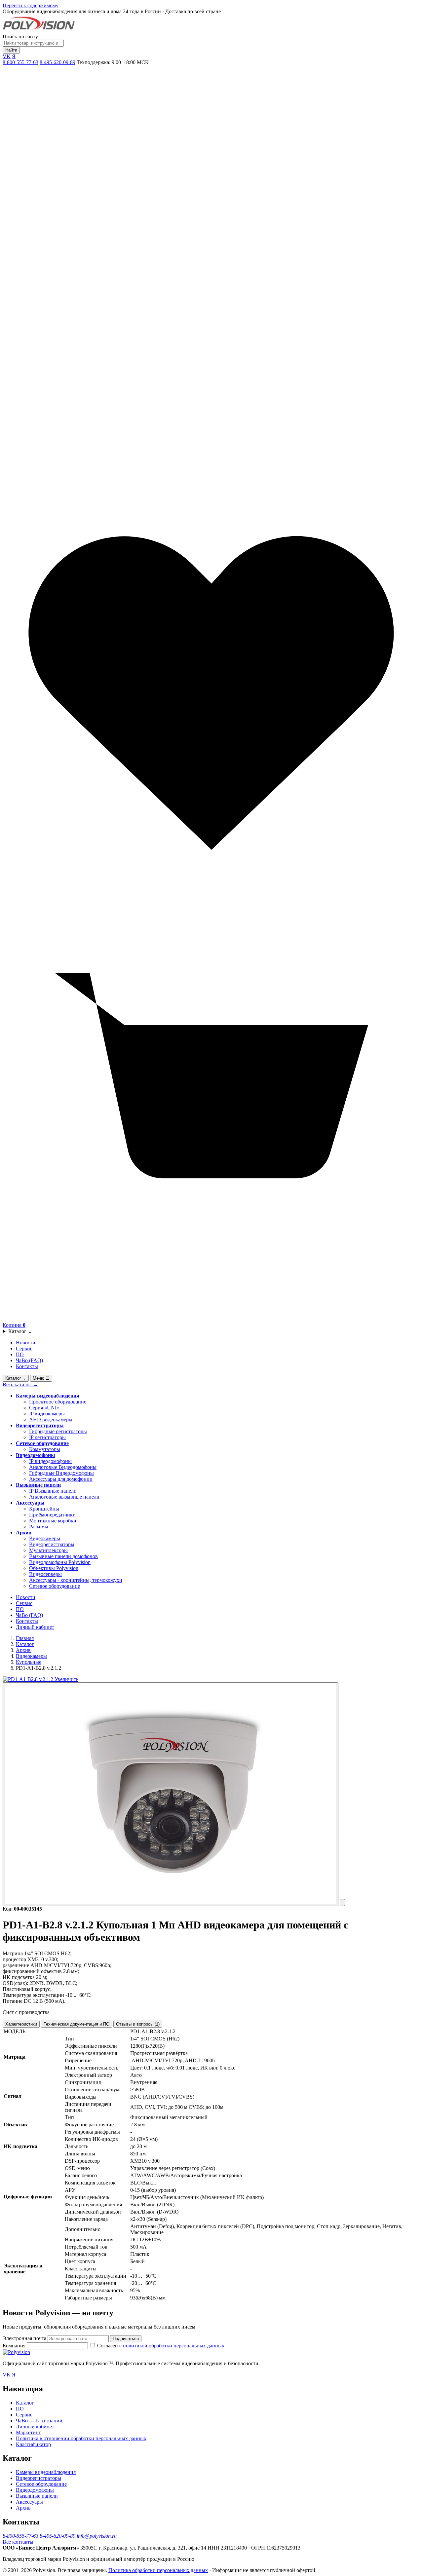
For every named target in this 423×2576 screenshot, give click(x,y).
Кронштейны (44, 1509)
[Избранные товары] (211, 900)
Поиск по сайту (20, 37)
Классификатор (33, 2444)
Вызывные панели (38, 1485)
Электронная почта (24, 2338)
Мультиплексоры (48, 1550)
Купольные (29, 1662)
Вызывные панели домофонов (63, 1556)
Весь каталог (20, 1384)
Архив (24, 1532)
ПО (20, 1354)
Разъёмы (39, 1527)
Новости (26, 1343)
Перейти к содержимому (31, 5)
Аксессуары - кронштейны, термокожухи (76, 1580)
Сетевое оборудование (42, 1443)
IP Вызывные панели (53, 1491)
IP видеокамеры (47, 1414)
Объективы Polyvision (54, 1568)
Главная (25, 1638)
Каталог (20, 1331)
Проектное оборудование (58, 1402)
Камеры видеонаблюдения (48, 1396)
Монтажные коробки (53, 1521)
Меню (41, 1378)
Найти (11, 50)
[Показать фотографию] (171, 1794)
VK (7, 56)
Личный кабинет (35, 1627)
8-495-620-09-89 (58, 62)
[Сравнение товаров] (211, 481)
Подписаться (126, 2339)
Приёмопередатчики (52, 1515)
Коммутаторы (45, 1449)
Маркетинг (28, 2432)
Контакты (27, 1366)
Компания (15, 2346)
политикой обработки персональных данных (174, 2346)
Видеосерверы (45, 1574)
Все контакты (18, 2542)
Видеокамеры (45, 1538)
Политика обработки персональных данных (158, 2570)
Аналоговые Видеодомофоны (63, 1467)
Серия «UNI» (44, 1408)
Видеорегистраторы (40, 1425)
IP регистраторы (47, 1437)
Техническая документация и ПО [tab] (77, 2024)
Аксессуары (30, 1503)
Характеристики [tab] (21, 2024)
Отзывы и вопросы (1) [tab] (138, 2024)
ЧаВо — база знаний (39, 2421)
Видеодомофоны (36, 1455)
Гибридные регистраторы (58, 1431)
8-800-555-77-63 (20, 62)
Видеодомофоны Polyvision (60, 1562)
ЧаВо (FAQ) (29, 1360)
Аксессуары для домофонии (61, 1479)
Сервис (24, 1348)
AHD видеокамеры (51, 1419)
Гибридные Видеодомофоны (61, 1473)
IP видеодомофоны (50, 1461)
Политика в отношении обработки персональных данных (81, 2438)
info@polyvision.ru (97, 2536)
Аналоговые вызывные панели (64, 1497)
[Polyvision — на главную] (39, 31)
